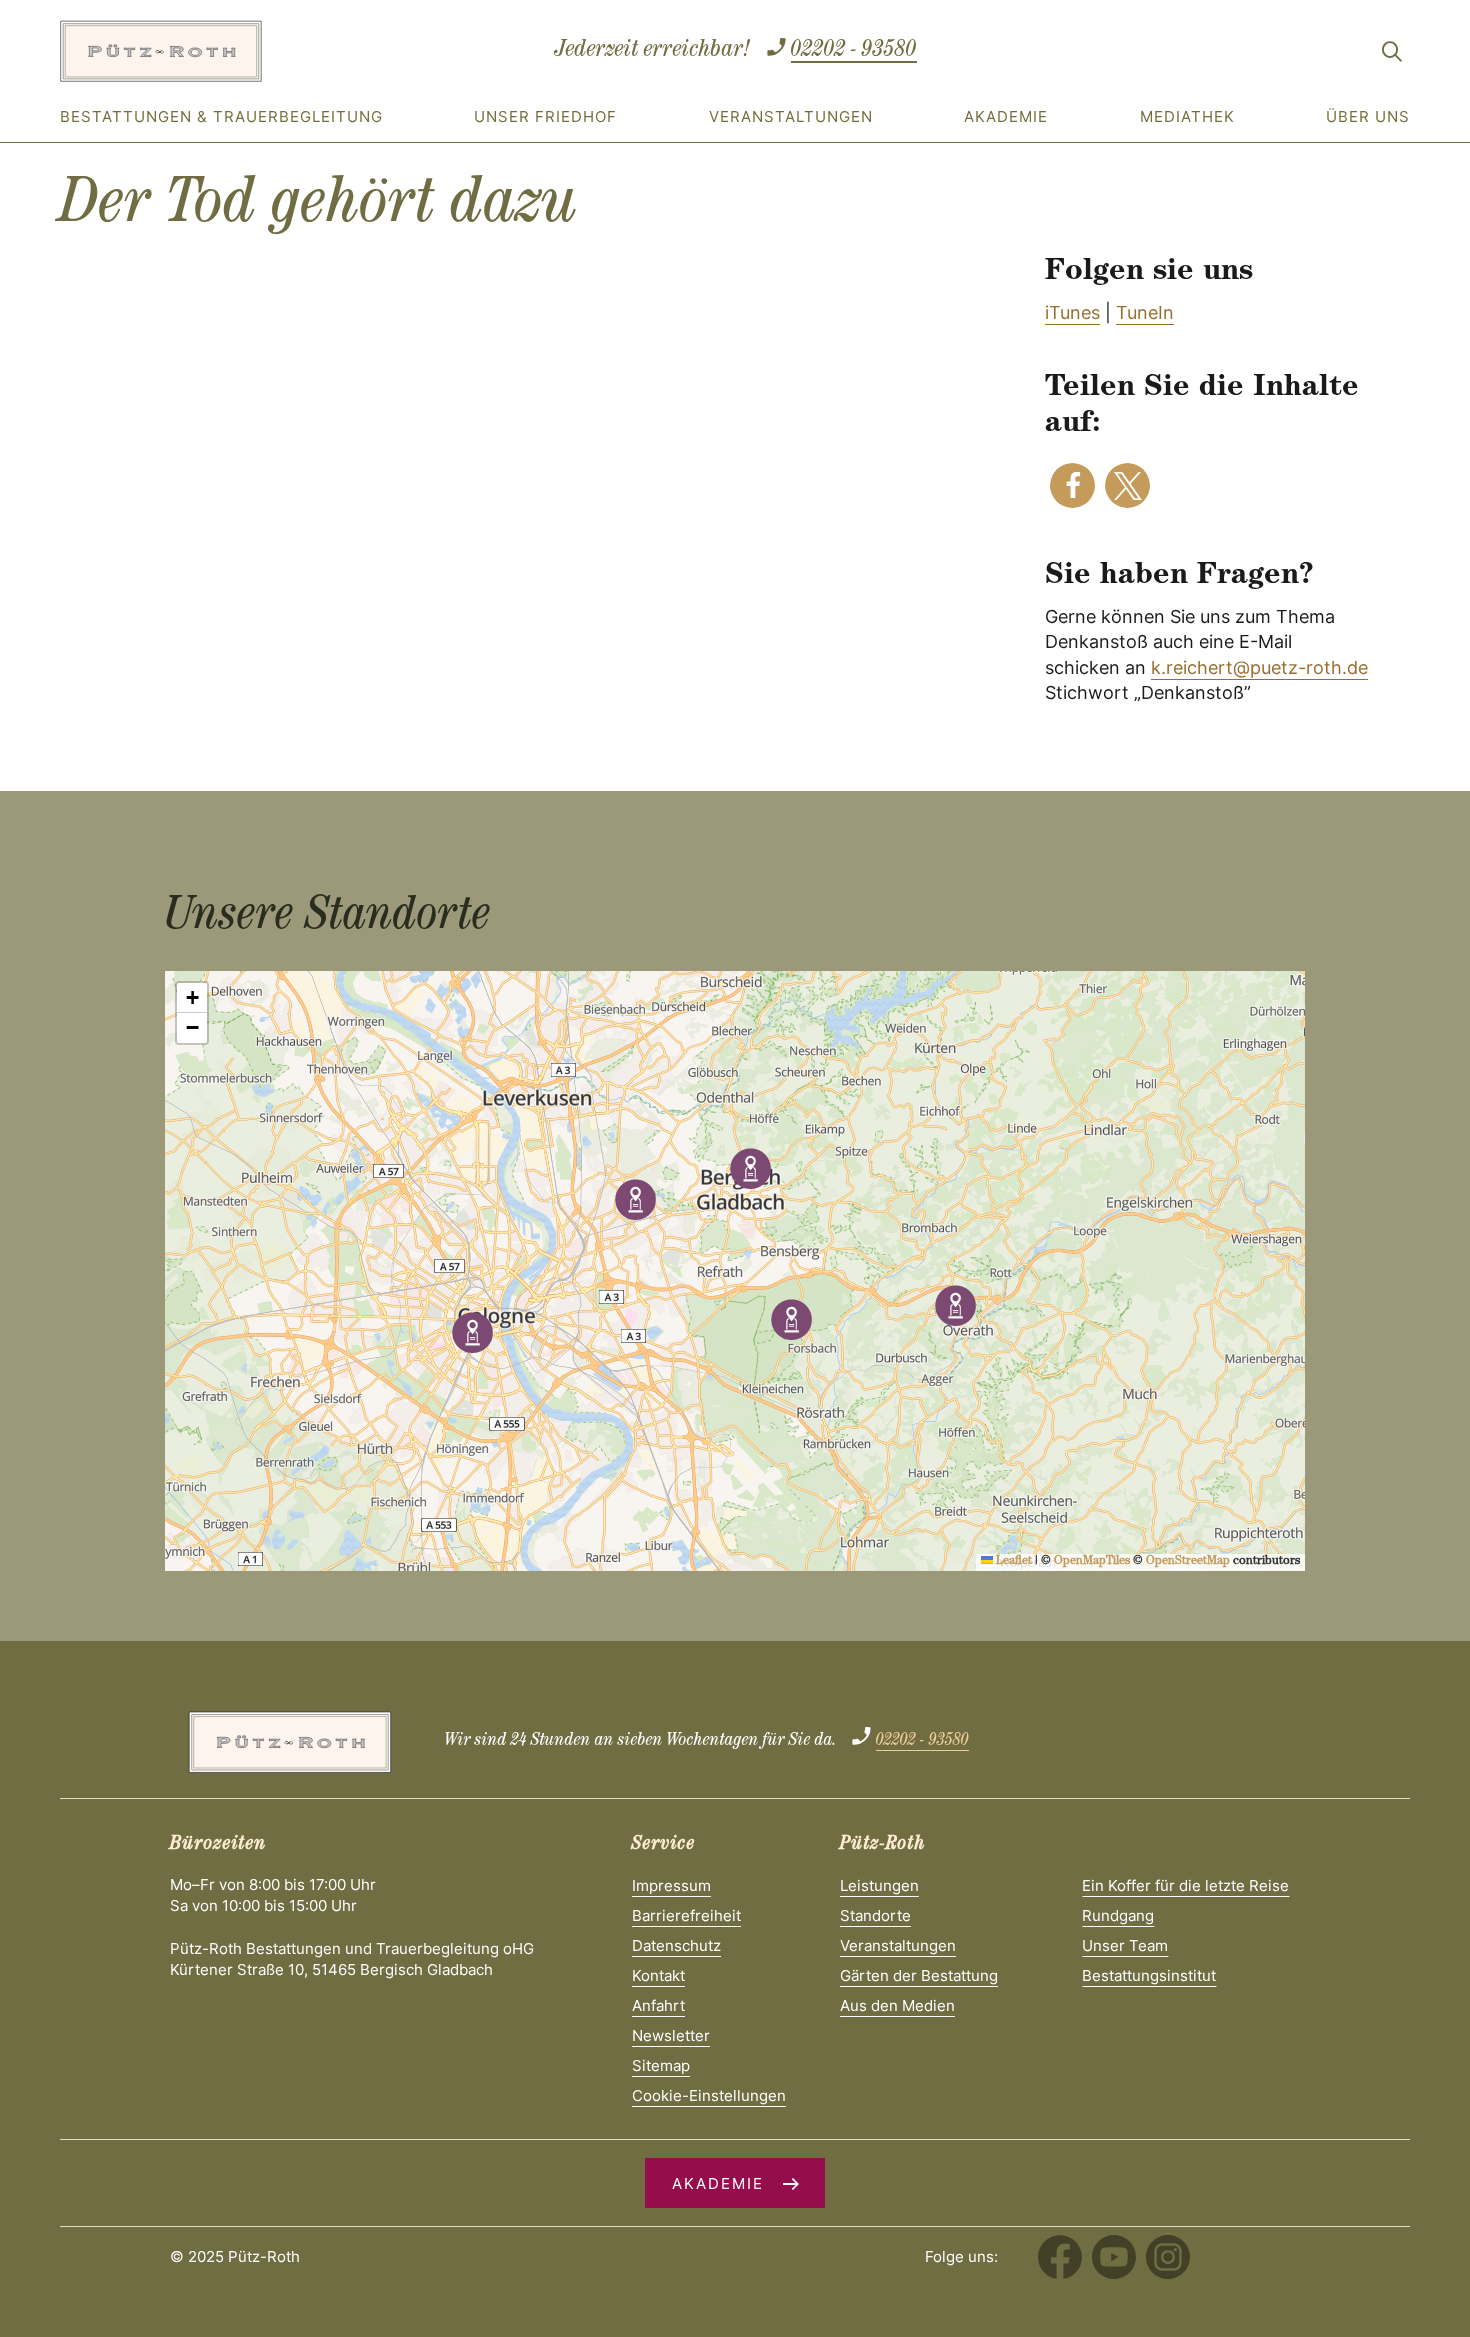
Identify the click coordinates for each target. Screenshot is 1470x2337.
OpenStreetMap (1188, 1562)
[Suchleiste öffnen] (1392, 55)
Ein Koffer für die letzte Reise (1185, 1885)
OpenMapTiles (1092, 1562)
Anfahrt (658, 2005)
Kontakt (658, 1975)
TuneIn (1145, 312)
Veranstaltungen (791, 116)
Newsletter (671, 2035)
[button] (1072, 485)
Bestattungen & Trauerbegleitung (221, 116)
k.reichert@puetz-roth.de (1259, 667)
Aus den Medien (897, 2005)
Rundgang (1118, 1915)
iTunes (1072, 312)
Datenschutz (676, 1945)
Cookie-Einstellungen (709, 2095)
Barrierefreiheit (686, 1915)
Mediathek (1187, 116)
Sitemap (661, 2065)
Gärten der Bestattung (919, 1975)
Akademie (1006, 116)
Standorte (875, 1915)
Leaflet (1012, 1562)
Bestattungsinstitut (1149, 1975)
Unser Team (1125, 1945)
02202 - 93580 (854, 51)
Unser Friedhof (545, 116)
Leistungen (879, 1885)
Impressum (671, 1885)
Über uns (1368, 116)
